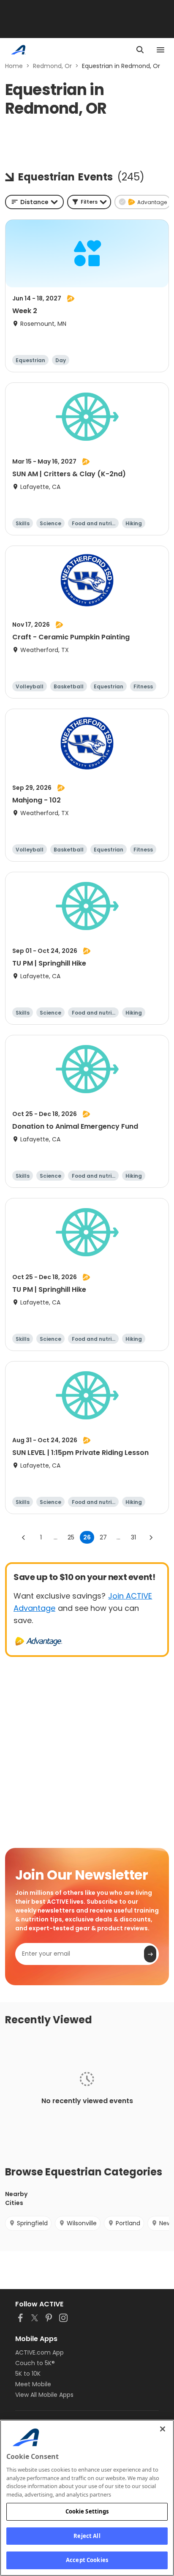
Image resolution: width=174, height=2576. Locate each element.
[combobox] (34, 202)
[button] (89, 202)
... (56, 1537)
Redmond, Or (52, 66)
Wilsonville (82, 2223)
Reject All (87, 2536)
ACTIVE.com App (39, 2352)
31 (133, 1537)
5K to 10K (28, 2374)
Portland (128, 2223)
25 (71, 1537)
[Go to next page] (151, 1537)
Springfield (32, 2223)
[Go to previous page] (24, 1537)
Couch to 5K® (35, 2363)
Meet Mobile (33, 2384)
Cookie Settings (87, 2511)
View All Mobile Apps (44, 2395)
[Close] (163, 2429)
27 (103, 1537)
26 (87, 1537)
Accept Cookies (87, 2560)
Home (14, 66)
